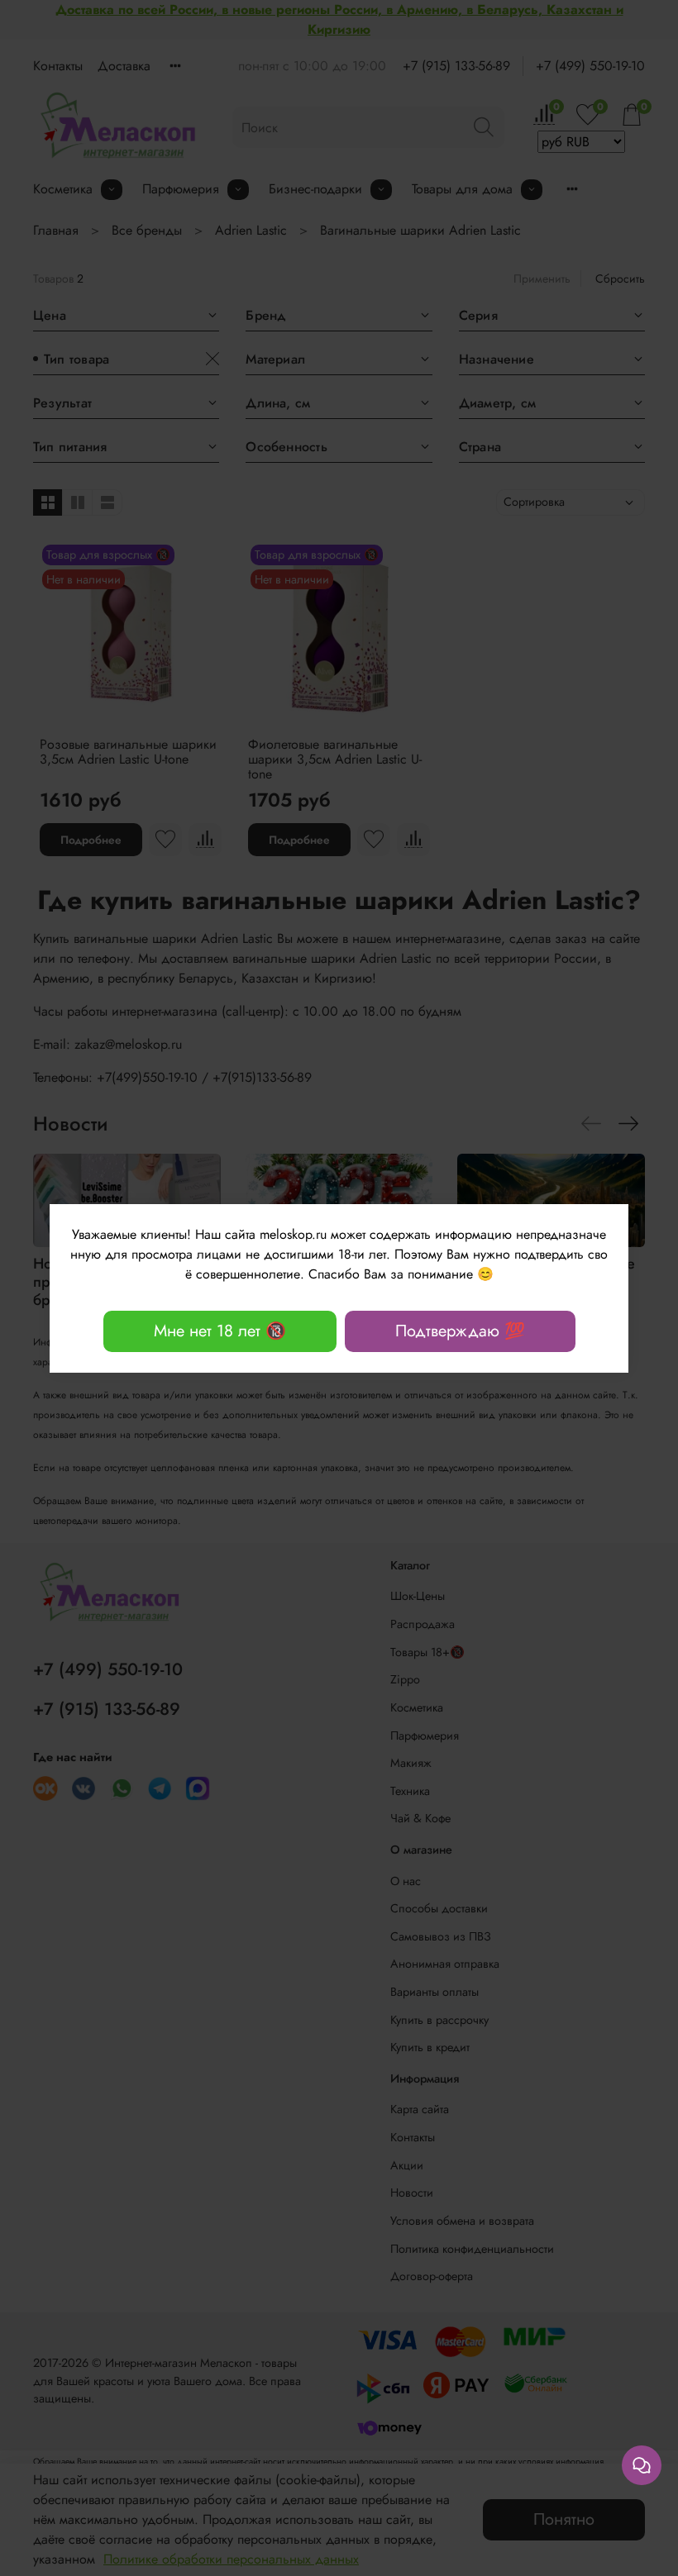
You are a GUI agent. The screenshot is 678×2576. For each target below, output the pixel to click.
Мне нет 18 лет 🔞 (220, 1331)
